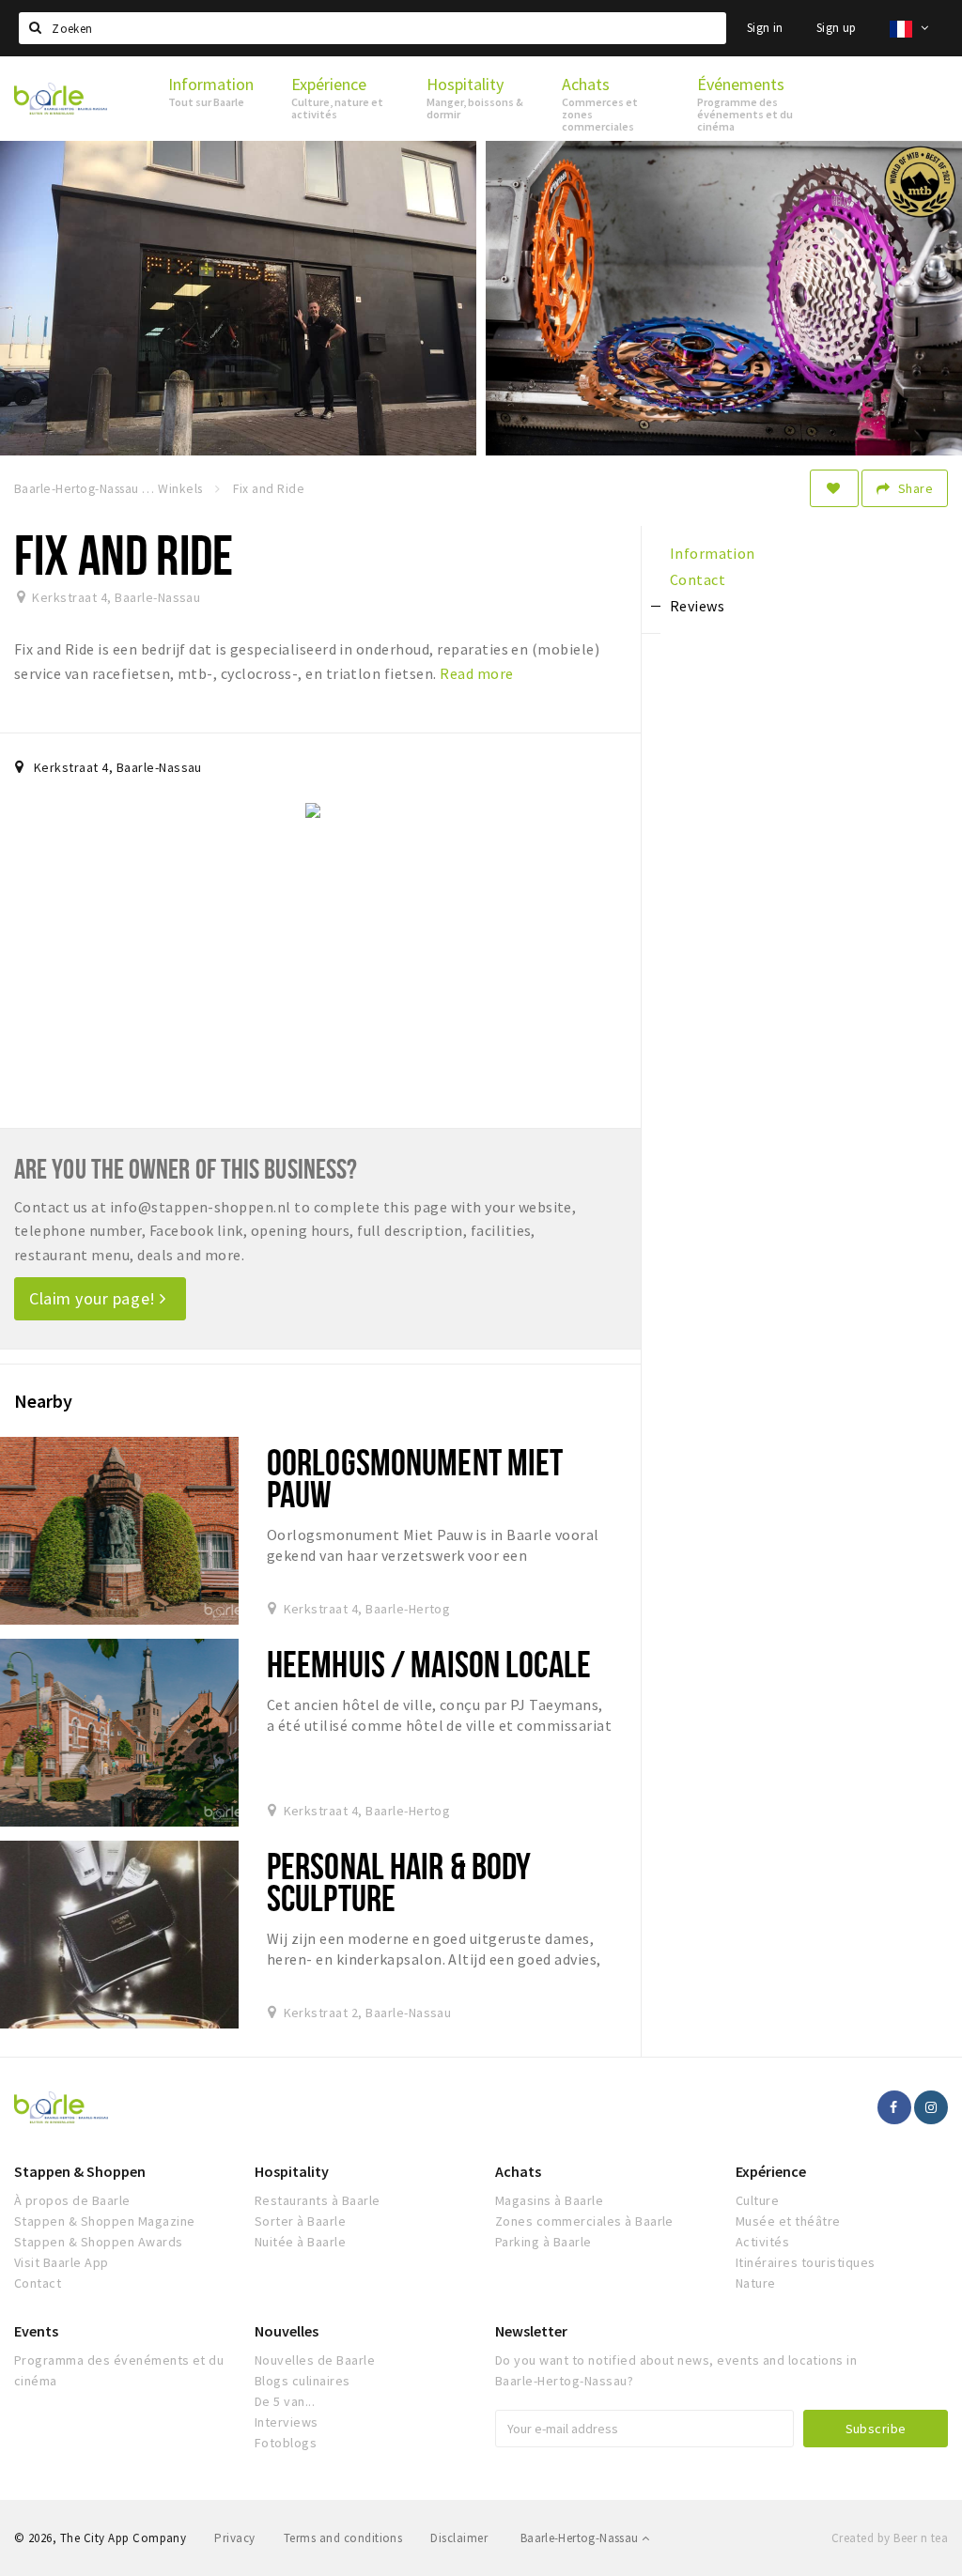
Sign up (837, 28)
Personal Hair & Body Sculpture (399, 1882)
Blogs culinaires (303, 2381)
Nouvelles (287, 2331)
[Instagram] (931, 2107)
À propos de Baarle (72, 2200)
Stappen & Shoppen (80, 2171)
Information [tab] (713, 553)
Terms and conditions (343, 2538)
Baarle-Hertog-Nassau (581, 2538)
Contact (38, 2283)
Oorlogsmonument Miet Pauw (415, 1478)
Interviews (287, 2422)
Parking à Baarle (543, 2242)
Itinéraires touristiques (806, 2262)
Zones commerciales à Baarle (584, 2221)
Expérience (771, 2171)
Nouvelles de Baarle (315, 2360)
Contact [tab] (698, 579)
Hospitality (292, 2171)
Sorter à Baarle (300, 2221)
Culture (757, 2200)
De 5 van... (285, 2401)
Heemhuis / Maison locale (429, 1664)
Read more (476, 673)
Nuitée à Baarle (300, 2242)
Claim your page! (94, 1298)
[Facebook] (894, 2107)
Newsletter (531, 2331)
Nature (756, 2283)
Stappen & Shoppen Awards (99, 2242)
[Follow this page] (834, 488)
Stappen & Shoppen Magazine (104, 2221)
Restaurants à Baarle (318, 2200)
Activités (762, 2242)
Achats (518, 2171)
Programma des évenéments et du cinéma (119, 2370)
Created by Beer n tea (890, 2538)
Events (36, 2331)
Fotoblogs (286, 2443)
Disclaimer (459, 2538)
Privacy (234, 2538)
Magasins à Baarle (549, 2200)
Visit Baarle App (62, 2262)
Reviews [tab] (697, 606)
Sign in (765, 28)
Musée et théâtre (788, 2221)
